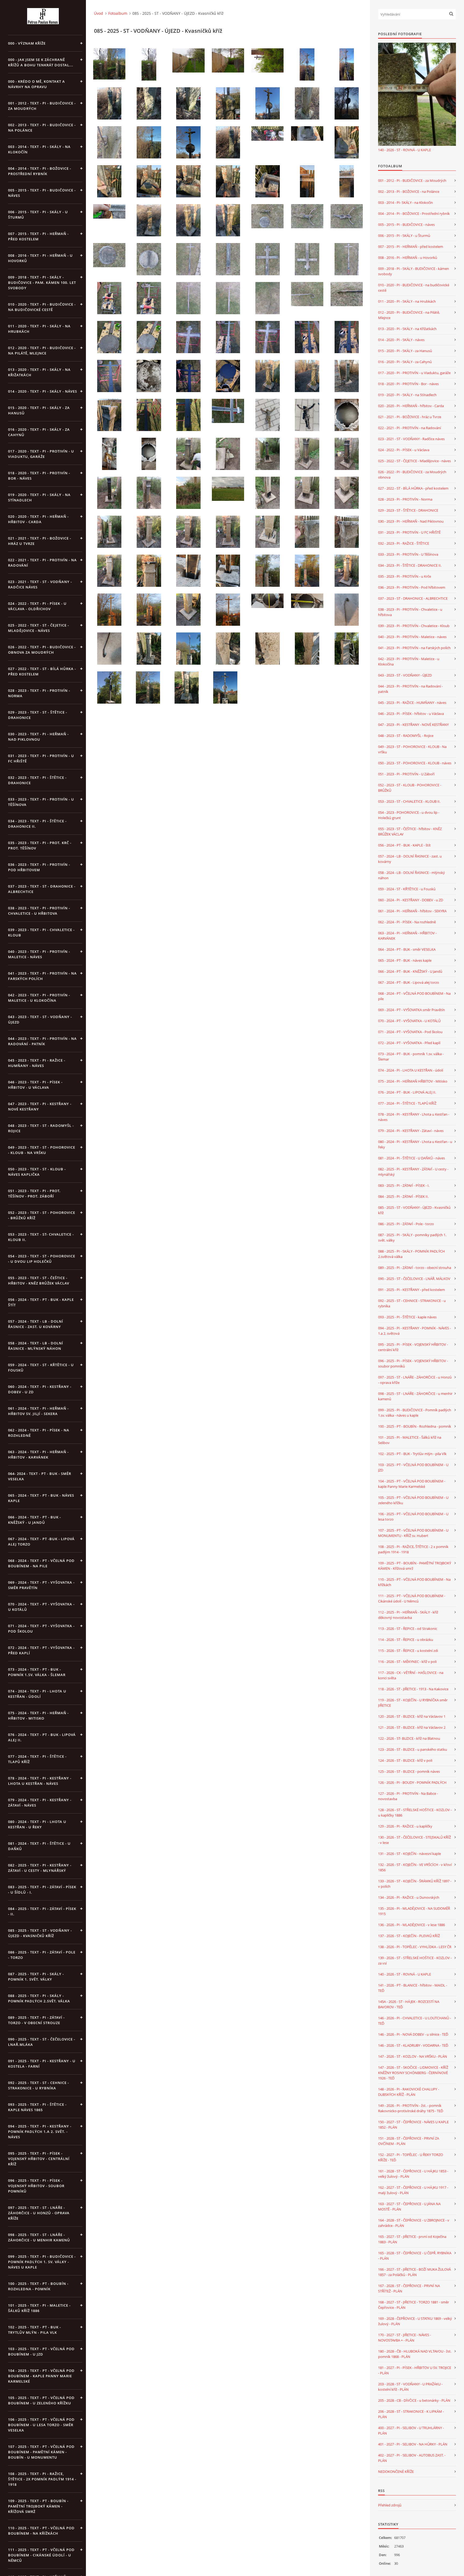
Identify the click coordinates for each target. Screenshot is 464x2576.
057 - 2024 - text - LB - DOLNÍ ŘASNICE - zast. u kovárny (36, 1324)
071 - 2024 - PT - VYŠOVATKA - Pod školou (410, 1032)
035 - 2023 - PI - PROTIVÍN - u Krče (405, 576)
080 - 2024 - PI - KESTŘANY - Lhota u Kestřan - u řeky (415, 1144)
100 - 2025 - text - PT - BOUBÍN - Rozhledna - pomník (38, 2286)
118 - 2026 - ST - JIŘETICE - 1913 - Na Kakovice (413, 1689)
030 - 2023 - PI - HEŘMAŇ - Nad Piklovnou (411, 521)
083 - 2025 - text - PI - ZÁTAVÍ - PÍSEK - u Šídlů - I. (42, 1890)
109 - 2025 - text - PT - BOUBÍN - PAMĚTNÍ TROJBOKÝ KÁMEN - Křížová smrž (38, 2506)
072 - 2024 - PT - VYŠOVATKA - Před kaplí (409, 1043)
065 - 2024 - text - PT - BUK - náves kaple (41, 1498)
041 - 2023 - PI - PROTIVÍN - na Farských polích (414, 648)
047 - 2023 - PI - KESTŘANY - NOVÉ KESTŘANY (413, 725)
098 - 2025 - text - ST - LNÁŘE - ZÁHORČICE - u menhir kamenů (39, 2237)
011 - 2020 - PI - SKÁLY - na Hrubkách (407, 301)
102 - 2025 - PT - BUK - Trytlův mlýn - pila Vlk (412, 1454)
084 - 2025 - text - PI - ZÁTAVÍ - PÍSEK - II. (42, 1911)
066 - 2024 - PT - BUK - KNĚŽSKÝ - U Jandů (410, 971)
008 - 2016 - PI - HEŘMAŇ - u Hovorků (408, 258)
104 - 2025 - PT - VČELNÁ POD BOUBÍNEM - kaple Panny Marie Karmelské (412, 1484)
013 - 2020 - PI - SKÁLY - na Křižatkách (407, 329)
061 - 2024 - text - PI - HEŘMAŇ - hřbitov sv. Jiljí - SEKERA (38, 1411)
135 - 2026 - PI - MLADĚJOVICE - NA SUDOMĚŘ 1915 (414, 1911)
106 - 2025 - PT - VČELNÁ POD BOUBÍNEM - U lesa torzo (413, 1517)
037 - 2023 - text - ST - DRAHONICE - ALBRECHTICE (42, 889)
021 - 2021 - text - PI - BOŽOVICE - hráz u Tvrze (40, 541)
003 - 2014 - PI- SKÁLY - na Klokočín (405, 202)
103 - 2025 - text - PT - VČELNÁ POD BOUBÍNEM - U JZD (41, 2351)
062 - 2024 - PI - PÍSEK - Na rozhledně (407, 922)
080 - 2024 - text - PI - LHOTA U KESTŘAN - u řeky (37, 1824)
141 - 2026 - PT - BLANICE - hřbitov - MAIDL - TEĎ (413, 1988)
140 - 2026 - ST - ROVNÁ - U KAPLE (405, 150)
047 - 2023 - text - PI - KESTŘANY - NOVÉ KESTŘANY (40, 1106)
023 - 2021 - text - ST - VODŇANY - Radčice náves (40, 584)
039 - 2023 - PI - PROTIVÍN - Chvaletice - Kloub (414, 626)
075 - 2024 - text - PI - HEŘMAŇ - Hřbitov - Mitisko (38, 1716)
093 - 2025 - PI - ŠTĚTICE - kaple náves (407, 1317)
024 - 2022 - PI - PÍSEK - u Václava (404, 450)
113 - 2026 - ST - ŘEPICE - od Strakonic (408, 1629)
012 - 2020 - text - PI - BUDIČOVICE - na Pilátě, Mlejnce (42, 350)
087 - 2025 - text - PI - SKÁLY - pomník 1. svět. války (36, 1977)
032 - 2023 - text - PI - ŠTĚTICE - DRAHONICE (37, 780)
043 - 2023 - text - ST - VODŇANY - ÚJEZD (40, 1019)
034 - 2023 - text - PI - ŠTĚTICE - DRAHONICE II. (37, 824)
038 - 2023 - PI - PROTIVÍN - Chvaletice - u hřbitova (410, 612)
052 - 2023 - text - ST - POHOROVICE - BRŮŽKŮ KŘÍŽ (42, 1215)
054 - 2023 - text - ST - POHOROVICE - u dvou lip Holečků (42, 1259)
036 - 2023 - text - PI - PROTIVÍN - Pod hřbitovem (39, 867)
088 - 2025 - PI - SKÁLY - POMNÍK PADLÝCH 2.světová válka (412, 1254)
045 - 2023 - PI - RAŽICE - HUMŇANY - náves (412, 703)
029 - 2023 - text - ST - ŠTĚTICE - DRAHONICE (38, 715)
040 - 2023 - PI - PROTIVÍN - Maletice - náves (412, 637)
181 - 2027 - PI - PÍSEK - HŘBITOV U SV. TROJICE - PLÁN (415, 2370)
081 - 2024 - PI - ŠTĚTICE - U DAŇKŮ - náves (412, 1158)
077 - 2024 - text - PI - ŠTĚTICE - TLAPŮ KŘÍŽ (37, 1759)
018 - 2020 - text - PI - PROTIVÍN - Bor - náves (39, 476)
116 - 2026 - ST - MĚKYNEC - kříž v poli (407, 1662)
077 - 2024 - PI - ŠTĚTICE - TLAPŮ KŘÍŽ (407, 1103)
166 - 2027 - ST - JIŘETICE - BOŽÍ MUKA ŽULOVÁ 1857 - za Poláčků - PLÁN (414, 2272)
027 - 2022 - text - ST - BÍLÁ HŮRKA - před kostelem (42, 671)
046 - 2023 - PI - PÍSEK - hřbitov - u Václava (411, 714)
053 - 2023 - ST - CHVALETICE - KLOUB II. (409, 801)
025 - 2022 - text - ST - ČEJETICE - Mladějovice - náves (39, 628)
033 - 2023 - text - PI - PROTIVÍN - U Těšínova (41, 802)
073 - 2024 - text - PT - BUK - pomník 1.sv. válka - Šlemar (37, 1672)
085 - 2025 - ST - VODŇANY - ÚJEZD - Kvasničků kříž (414, 1210)
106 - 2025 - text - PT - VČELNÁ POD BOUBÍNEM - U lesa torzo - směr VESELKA (41, 2425)
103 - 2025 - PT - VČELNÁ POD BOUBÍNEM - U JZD (413, 1467)
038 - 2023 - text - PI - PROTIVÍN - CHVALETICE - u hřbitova (39, 911)
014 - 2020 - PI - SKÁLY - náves (401, 340)
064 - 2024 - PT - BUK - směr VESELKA (407, 949)
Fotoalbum (118, 13)
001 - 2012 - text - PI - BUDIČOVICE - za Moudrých (42, 106)
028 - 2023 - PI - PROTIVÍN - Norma (405, 499)
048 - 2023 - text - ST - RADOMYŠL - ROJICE (41, 1128)
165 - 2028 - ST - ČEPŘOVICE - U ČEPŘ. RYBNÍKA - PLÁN (415, 2256)
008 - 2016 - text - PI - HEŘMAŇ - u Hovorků (40, 258)
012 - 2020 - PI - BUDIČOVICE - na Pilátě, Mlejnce (409, 315)
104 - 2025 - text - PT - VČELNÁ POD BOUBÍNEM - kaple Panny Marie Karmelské (41, 2376)
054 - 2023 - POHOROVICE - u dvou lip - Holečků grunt (409, 815)
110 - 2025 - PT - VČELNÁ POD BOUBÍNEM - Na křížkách (414, 1582)
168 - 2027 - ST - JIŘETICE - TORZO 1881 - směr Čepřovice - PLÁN (414, 2305)
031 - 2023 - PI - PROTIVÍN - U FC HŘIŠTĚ (409, 532)
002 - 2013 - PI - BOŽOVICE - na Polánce (409, 191)
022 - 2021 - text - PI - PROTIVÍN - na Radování (42, 563)
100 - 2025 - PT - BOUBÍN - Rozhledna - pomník (415, 1426)
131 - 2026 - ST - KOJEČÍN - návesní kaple (409, 1854)
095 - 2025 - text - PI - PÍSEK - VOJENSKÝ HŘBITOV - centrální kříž (39, 2159)
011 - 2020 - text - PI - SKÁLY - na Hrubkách (39, 329)
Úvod (99, 13)
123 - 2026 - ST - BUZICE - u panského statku (413, 1749)
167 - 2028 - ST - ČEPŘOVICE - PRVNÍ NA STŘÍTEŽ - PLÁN (409, 2288)
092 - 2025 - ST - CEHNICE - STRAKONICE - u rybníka (412, 1303)
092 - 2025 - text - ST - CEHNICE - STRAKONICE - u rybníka (39, 2085)
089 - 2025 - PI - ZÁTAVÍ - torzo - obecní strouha (415, 1268)
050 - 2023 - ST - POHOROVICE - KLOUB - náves (415, 763)
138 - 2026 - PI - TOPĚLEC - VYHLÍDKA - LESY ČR (415, 1947)
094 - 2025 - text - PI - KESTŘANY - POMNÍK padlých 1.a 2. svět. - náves (40, 2132)
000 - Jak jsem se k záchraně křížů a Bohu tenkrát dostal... (41, 62)
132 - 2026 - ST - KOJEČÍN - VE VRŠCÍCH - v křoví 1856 (415, 1867)
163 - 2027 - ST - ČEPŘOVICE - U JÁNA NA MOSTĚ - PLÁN (409, 2206)
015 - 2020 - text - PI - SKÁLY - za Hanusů (39, 410)
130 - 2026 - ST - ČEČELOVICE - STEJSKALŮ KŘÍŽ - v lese (414, 1840)
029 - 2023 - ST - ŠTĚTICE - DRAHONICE (408, 510)
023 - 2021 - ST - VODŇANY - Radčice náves (411, 439)
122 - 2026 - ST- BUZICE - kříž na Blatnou (409, 1738)
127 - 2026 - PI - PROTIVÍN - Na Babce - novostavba (408, 1796)
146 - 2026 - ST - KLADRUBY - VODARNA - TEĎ (413, 2045)
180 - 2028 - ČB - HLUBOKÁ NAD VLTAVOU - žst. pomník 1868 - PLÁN (415, 2354)
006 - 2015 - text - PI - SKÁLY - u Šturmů (38, 215)
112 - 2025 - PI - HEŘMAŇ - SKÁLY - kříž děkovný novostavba (408, 1615)
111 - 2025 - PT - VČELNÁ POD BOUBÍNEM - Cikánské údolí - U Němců (412, 1598)
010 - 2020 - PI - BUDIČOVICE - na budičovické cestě (414, 288)
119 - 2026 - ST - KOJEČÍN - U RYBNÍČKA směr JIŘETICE (413, 1703)
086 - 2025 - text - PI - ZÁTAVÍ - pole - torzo (42, 1955)
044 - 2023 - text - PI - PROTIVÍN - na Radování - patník (42, 1041)
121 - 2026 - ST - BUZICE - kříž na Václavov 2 (412, 1727)
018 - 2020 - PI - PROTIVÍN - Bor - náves (408, 384)
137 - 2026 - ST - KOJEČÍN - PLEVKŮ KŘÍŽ (409, 1936)
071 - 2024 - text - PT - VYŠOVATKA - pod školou (41, 1629)
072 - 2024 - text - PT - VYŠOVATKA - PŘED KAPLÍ (41, 1650)
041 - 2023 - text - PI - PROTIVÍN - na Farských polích (42, 976)
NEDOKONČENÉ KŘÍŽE (396, 2472)
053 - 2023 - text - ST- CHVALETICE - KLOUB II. (41, 1237)
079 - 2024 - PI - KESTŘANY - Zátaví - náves (411, 1131)
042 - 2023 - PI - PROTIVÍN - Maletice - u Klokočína (409, 661)
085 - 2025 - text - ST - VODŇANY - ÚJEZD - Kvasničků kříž (40, 1933)
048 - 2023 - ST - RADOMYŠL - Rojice (406, 736)
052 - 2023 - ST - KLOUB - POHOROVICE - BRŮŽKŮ (410, 788)
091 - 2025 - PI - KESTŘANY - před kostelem (412, 1290)
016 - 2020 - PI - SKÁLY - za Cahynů (405, 362)
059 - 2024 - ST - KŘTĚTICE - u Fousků (407, 889)
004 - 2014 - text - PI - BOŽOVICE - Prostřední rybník (40, 171)
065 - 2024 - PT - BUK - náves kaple (405, 960)
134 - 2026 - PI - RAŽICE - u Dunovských (409, 1897)
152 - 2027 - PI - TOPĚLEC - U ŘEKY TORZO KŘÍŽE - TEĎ (411, 2157)
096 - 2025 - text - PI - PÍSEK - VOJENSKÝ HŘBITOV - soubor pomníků (36, 2186)
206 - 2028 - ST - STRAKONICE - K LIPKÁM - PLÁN (411, 2414)
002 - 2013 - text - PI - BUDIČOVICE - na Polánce (42, 128)
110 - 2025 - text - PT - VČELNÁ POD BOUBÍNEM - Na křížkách (41, 2531)
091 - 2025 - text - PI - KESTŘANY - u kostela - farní (42, 2064)
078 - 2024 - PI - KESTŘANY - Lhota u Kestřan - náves (414, 1117)
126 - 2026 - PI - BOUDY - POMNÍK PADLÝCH (412, 1782)
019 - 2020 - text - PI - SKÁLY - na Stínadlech (39, 497)
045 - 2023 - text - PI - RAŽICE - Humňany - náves (37, 1063)
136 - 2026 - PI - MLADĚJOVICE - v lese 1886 (412, 1925)
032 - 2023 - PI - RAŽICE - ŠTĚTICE (404, 543)
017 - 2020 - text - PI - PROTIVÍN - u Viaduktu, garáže (41, 454)
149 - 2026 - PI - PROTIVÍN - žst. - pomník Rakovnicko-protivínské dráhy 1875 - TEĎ (411, 2108)
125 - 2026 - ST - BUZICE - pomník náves (409, 1771)
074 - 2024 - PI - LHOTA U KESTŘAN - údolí (411, 1070)
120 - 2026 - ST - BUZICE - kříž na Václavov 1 (412, 1716)
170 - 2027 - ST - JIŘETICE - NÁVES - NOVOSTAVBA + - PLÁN (405, 2338)
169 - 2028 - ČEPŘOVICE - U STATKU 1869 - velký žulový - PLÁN (415, 2321)
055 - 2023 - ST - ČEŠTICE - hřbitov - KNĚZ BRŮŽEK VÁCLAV (410, 831)
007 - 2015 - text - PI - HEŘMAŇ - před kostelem (38, 236)
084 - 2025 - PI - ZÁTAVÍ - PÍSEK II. (403, 1196)
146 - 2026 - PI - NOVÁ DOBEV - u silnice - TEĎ (413, 2034)
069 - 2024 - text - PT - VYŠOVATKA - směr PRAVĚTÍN (41, 1585)
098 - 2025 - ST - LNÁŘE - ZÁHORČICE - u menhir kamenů (415, 1396)
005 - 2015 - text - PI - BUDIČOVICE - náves (42, 193)
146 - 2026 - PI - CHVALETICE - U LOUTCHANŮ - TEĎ (414, 2021)
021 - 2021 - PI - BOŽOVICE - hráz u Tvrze (410, 417)
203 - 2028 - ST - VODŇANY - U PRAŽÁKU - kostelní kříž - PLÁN (410, 2387)
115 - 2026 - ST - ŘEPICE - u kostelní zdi (408, 1651)
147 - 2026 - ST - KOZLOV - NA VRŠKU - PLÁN (413, 2056)
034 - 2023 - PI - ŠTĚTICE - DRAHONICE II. (410, 565)
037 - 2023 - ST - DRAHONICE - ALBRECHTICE (413, 598)
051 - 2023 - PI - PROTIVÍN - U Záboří (406, 774)
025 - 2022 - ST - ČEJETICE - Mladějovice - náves (414, 461)
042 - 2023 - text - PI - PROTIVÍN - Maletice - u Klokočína (39, 998)
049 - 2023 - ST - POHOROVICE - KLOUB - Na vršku (412, 749)
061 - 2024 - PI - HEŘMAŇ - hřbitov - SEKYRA (412, 911)
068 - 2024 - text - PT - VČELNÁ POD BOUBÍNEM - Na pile (41, 1563)
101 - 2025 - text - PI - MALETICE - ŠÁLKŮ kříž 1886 (39, 2308)
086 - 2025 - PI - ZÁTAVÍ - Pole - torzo (406, 1224)
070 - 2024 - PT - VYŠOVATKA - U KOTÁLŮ (409, 1021)
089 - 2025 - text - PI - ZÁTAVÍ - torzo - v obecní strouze (36, 2020)
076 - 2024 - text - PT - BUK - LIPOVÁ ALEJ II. (42, 1737)
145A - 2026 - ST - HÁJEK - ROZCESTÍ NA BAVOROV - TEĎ (409, 2004)
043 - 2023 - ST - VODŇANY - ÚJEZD (405, 675)
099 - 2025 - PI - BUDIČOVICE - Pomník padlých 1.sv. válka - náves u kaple (415, 1413)
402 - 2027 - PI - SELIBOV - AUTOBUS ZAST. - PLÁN (412, 2458)
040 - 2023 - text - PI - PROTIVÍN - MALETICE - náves (39, 954)
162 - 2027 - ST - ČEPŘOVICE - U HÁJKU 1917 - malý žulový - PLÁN (413, 2190)
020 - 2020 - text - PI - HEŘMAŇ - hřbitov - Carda (38, 519)
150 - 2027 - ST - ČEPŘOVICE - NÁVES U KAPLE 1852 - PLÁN (413, 2125)
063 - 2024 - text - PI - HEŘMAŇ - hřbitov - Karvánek (38, 1455)
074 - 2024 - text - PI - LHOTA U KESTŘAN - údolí (37, 1694)
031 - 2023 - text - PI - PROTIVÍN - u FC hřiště (41, 758)
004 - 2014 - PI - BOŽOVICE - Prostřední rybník (414, 214)
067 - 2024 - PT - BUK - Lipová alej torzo (409, 982)
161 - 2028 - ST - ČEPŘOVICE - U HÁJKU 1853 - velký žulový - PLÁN (413, 2174)
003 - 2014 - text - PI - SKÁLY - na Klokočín (39, 149)
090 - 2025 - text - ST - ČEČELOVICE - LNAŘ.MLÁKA (42, 2042)
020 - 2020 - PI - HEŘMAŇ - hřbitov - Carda (411, 406)
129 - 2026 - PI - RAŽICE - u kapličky (405, 1826)
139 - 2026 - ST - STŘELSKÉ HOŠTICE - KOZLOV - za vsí (415, 1960)
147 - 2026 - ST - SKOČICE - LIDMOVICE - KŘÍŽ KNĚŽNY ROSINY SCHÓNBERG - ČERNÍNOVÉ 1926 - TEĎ (413, 2073)
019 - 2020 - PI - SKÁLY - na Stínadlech (407, 395)
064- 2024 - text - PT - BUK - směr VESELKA (40, 1476)
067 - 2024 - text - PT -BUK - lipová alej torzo (41, 1542)
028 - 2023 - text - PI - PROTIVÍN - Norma (39, 693)
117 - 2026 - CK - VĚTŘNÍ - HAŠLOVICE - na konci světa (411, 1675)
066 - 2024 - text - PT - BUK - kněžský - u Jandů (35, 1520)
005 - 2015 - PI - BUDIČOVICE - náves (406, 225)
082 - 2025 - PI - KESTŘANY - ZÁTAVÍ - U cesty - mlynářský (413, 1172)
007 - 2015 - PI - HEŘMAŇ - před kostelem (411, 247)
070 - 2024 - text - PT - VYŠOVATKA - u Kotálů (41, 1607)
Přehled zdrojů (390, 2505)
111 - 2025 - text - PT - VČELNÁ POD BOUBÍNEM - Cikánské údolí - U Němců (41, 2555)
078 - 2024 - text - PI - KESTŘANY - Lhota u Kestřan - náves (40, 1781)
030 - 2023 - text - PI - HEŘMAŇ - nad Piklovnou (38, 737)
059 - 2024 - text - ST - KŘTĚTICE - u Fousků (41, 1367)
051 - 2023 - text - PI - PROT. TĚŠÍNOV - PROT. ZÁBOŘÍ (34, 1193)
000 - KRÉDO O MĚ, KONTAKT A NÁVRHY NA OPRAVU (37, 84)
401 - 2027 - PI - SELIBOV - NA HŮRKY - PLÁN (413, 2444)
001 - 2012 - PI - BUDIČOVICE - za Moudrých (412, 180)
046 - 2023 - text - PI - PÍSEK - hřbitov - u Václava (35, 1085)
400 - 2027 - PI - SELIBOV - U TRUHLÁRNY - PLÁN (411, 2430)
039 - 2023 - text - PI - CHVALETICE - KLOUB (41, 932)
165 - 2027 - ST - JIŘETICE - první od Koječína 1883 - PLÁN (412, 2239)
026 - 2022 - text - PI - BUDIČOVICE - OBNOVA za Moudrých (42, 650)
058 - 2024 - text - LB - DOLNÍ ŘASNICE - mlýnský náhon (36, 1346)
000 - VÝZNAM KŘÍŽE (27, 43)
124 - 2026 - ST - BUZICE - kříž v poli (405, 1760)
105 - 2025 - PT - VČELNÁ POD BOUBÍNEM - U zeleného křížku (413, 1500)
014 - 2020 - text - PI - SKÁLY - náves (43, 391)
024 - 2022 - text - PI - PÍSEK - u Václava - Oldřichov (37, 606)
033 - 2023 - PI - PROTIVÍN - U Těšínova (408, 554)
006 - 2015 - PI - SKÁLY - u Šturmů (404, 236)
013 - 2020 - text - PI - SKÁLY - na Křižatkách (39, 372)
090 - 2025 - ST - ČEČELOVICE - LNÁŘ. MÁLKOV (414, 1279)
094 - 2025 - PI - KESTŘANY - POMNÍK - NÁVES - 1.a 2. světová (414, 1331)
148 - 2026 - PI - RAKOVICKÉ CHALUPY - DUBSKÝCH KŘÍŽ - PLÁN (409, 2092)
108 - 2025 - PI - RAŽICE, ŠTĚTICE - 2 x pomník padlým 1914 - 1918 (413, 1549)
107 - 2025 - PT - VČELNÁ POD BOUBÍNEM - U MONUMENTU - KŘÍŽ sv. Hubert (413, 1533)
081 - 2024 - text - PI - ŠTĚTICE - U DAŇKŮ (39, 1846)
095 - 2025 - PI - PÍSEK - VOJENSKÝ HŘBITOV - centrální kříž (413, 1347)
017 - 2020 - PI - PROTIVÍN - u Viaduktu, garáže (414, 373)
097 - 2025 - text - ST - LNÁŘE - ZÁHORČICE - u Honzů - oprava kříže (39, 2213)
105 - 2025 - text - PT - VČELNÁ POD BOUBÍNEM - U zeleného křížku (41, 2400)
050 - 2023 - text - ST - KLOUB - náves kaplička (37, 1172)
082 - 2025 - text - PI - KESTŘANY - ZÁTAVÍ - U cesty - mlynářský (40, 1868)
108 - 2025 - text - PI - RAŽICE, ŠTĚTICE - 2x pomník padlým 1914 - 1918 (42, 2479)
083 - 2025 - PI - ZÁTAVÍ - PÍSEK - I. (404, 1185)
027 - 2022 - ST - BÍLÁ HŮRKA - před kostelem (413, 488)
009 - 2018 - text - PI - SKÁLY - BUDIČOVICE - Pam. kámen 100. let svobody (42, 283)
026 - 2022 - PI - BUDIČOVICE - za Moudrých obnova (412, 475)
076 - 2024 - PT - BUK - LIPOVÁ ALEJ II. (407, 1092)
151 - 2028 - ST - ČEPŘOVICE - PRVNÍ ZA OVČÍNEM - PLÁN (409, 2141)
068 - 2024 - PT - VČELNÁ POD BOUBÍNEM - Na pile (414, 996)
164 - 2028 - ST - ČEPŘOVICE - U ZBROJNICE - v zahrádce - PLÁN (414, 2223)
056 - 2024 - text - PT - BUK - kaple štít (41, 1302)
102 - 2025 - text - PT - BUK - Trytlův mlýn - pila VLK (35, 2330)
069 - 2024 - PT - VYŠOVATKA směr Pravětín (412, 1010)
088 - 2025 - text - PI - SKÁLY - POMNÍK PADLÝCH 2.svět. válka (39, 1998)
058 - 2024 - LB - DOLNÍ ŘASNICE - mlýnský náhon (412, 875)
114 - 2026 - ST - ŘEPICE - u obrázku (406, 1640)
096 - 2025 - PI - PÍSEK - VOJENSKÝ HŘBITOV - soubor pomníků (413, 1363)
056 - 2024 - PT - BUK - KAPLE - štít (404, 845)
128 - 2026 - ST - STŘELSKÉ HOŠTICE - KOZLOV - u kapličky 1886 (415, 1812)
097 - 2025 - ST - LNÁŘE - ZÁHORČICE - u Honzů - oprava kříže (415, 1380)
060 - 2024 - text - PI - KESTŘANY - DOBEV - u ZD (40, 1389)
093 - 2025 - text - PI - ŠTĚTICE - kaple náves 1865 (37, 2107)
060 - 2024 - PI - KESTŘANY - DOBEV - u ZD (411, 900)
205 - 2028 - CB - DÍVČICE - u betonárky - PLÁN (414, 2400)
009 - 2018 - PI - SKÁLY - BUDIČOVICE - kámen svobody (414, 271)
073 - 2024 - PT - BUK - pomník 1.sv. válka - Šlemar (411, 1057)
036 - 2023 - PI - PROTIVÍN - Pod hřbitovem (412, 587)
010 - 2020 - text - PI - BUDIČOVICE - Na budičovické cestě (42, 307)
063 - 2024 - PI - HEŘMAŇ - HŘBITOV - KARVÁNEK (407, 936)
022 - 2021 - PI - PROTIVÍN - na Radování (409, 428)
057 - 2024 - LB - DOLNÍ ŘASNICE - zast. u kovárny (410, 859)
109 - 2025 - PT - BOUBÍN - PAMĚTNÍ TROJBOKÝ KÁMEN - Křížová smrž (415, 1566)
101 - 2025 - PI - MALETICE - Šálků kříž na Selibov (410, 1440)
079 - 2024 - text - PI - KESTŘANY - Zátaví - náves (40, 1803)
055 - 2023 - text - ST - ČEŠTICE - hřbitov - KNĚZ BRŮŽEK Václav (39, 1280)
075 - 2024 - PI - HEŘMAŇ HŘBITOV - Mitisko (413, 1081)
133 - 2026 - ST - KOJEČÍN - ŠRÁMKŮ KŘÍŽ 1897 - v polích (415, 1884)
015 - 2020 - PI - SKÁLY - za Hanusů (405, 351)
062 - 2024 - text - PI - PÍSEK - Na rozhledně (39, 1433)
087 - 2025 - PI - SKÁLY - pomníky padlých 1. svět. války (412, 1238)
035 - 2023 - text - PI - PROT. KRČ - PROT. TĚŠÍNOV (40, 845)
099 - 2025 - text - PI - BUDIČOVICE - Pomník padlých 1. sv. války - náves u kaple (42, 2262)
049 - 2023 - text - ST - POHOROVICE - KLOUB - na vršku (42, 1150)
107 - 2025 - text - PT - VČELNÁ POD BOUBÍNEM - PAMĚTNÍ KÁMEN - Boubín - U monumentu (41, 2452)
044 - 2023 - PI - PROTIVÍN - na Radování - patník (410, 689)
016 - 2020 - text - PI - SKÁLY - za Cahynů (39, 432)
